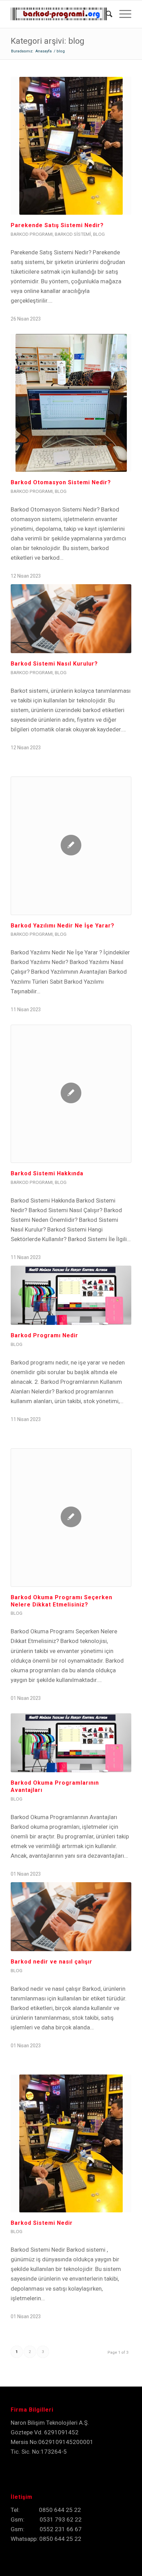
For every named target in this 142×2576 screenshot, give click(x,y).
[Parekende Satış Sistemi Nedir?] (71, 146)
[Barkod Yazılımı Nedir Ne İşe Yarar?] (71, 846)
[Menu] (122, 14)
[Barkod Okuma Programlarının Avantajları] (71, 1743)
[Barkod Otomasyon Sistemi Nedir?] (71, 403)
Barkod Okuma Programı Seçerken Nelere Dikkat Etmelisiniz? (62, 1601)
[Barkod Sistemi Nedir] (71, 2143)
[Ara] (106, 14)
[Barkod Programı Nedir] (71, 1295)
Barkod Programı (32, 234)
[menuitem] (106, 14)
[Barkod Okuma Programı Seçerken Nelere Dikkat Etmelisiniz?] (71, 1518)
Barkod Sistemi (73, 234)
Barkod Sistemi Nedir (42, 2223)
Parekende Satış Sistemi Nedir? (57, 225)
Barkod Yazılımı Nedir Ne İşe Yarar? (63, 926)
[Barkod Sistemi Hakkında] (71, 1094)
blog (99, 234)
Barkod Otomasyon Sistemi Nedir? (61, 482)
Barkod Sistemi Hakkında (47, 1173)
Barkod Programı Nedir (44, 1335)
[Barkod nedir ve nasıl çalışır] (71, 1916)
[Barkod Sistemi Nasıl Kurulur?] (71, 618)
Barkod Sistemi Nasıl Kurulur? (54, 664)
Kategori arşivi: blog (48, 41)
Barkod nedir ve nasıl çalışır (52, 1962)
